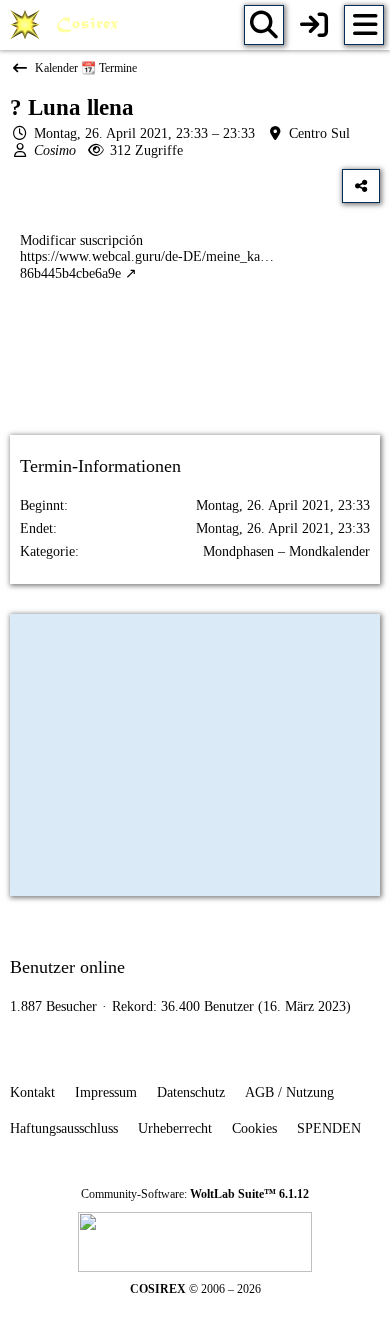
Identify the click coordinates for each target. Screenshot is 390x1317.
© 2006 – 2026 (195, 1289)
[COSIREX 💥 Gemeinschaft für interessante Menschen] (67, 25)
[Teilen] (361, 186)
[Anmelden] (314, 25)
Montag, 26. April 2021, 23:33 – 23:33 (144, 133)
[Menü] (364, 25)
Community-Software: (195, 1194)
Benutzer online (67, 967)
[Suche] (264, 25)
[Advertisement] (195, 376)
